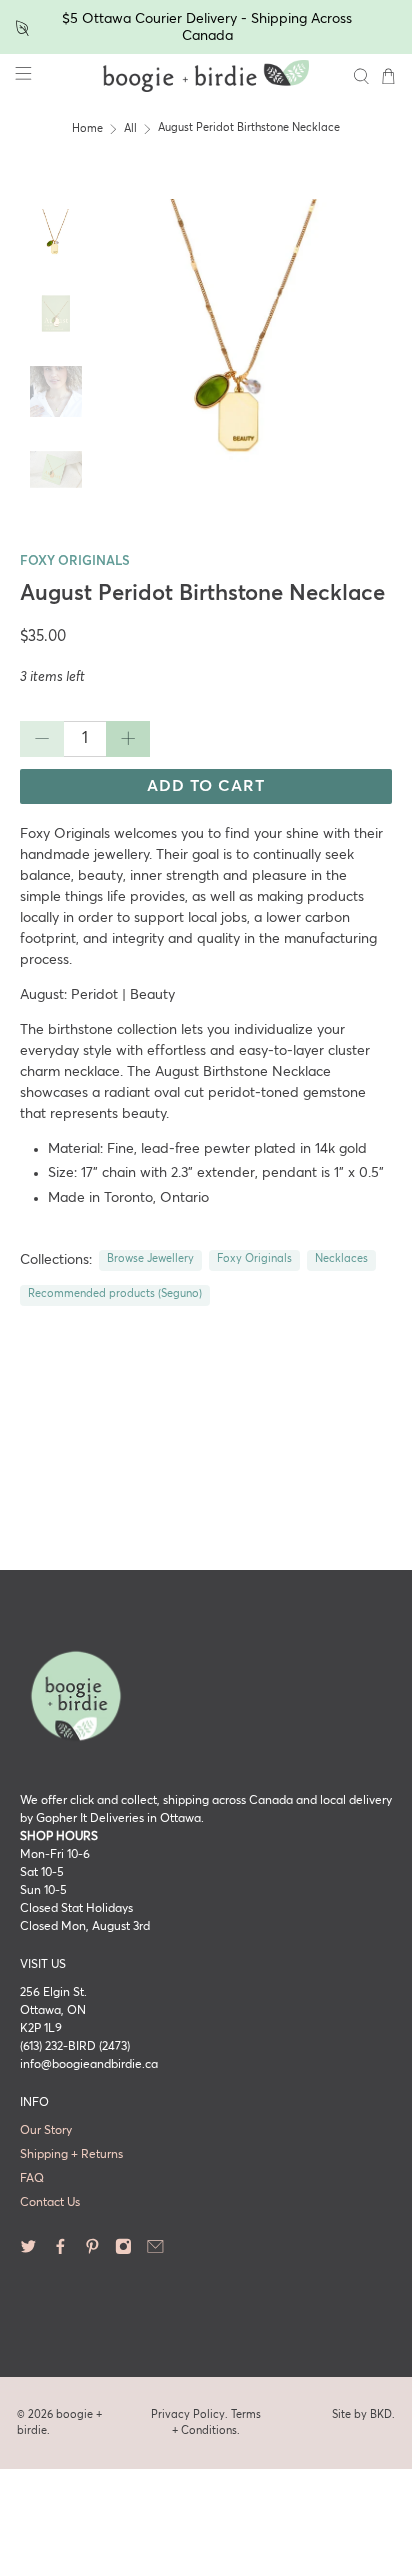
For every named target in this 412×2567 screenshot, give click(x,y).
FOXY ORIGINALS (75, 561)
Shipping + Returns (71, 2155)
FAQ (32, 2179)
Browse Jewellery (150, 1259)
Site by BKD (362, 2414)
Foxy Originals (254, 1259)
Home (87, 129)
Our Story (46, 2131)
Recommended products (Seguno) (115, 1294)
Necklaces (341, 1259)
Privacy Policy (188, 2414)
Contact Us (50, 2203)
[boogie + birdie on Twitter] (28, 2252)
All (130, 129)
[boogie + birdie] (206, 76)
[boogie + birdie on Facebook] (60, 2252)
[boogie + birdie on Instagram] (123, 2252)
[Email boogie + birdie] (155, 2252)
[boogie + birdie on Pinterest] (92, 2252)
